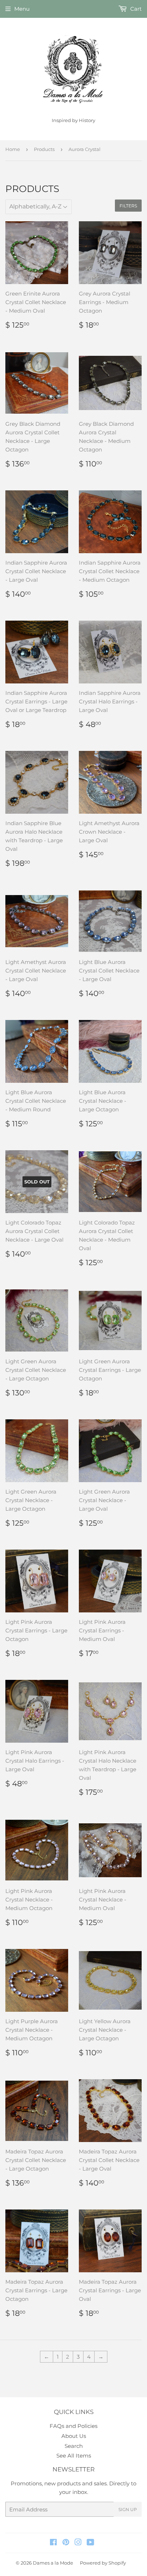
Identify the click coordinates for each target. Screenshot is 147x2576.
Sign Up (128, 2509)
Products (44, 149)
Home (13, 149)
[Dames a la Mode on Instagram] (78, 2543)
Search (74, 2446)
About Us (74, 2436)
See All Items (74, 2456)
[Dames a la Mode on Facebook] (53, 2543)
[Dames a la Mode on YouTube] (90, 2543)
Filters (128, 206)
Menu (22, 9)
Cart (135, 9)
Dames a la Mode (53, 2563)
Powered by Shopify (103, 2563)
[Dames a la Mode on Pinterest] (66, 2543)
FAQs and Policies (73, 2426)
